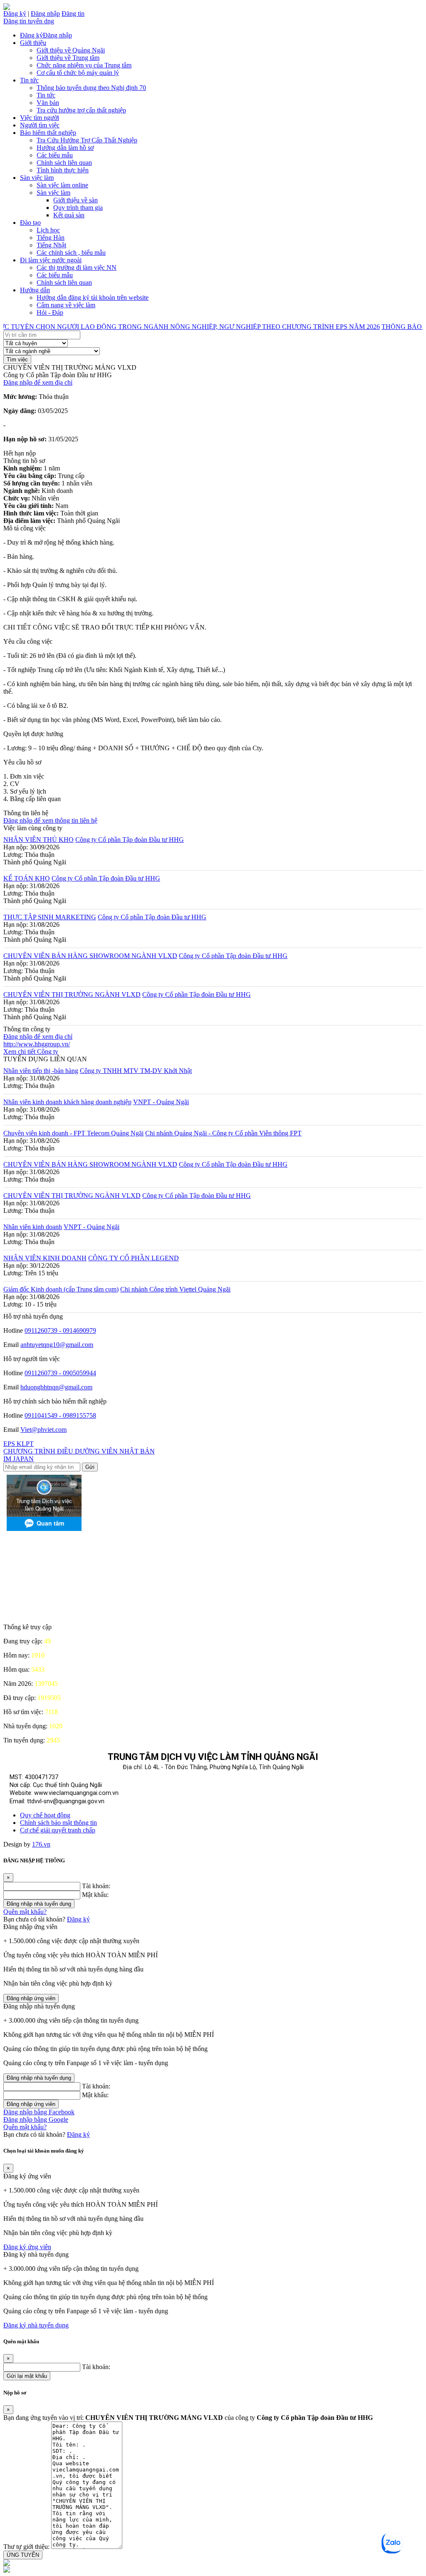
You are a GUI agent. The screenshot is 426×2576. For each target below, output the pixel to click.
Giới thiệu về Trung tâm (68, 58)
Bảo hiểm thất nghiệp (48, 133)
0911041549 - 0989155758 (60, 1415)
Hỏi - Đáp (50, 312)
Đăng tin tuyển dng (29, 21)
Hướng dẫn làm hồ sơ (65, 148)
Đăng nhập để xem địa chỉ (38, 382)
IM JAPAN (19, 1459)
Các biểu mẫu (55, 155)
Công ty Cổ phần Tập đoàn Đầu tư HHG (130, 840)
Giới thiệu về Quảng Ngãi (71, 50)
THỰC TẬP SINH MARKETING (50, 917)
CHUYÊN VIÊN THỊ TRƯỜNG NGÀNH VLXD (72, 994)
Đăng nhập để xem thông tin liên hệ (50, 820)
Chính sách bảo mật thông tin (58, 1823)
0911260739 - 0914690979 (60, 1330)
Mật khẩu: (95, 1895)
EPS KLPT (19, 1444)
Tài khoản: (96, 1886)
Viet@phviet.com (43, 1430)
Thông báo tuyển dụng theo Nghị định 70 (91, 88)
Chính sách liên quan (64, 163)
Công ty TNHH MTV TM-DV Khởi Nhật (136, 1071)
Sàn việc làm (37, 178)
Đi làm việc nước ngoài (51, 260)
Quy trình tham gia (78, 208)
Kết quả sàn (69, 215)
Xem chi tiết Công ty (31, 1052)
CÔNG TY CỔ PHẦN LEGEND (134, 1258)
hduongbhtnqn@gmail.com (56, 1387)
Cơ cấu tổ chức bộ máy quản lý (78, 73)
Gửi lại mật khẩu (27, 2376)
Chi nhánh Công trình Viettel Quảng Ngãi (175, 1289)
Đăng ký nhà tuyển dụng (36, 2325)
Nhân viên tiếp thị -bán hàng (41, 1071)
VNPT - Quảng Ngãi (161, 1102)
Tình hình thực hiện (63, 170)
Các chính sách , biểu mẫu (71, 253)
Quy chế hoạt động (45, 1815)
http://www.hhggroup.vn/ (37, 1044)
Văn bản (48, 103)
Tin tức (29, 80)
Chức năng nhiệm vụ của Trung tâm (84, 65)
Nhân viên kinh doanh (33, 1227)
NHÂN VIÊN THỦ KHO (38, 840)
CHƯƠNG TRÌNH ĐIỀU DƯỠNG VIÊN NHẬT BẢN (79, 1451)
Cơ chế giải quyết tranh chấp (58, 1830)
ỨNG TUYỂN (23, 2555)
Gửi (90, 1467)
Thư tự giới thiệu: (26, 2547)
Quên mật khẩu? (25, 1912)
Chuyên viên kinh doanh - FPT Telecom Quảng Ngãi (73, 1133)
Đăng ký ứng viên (27, 2247)
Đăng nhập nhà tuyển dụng (39, 1904)
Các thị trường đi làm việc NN (77, 268)
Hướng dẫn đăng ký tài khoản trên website (93, 297)
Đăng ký (15, 14)
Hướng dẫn (35, 290)
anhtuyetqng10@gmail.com (57, 1345)
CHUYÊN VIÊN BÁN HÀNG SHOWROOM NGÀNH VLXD (90, 956)
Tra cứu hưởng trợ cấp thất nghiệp (81, 110)
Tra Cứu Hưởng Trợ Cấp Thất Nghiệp (87, 140)
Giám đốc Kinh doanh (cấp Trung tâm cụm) (61, 1289)
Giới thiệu (33, 43)
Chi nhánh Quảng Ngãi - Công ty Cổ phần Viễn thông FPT (223, 1133)
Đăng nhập (45, 14)
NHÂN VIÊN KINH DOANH (45, 1258)
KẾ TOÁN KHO (27, 878)
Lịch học (48, 230)
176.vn (41, 1844)
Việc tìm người (40, 118)
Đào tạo (30, 223)
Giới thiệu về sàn (76, 200)
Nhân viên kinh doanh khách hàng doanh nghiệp (67, 1102)
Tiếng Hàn (51, 238)
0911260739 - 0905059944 (60, 1373)
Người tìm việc (40, 125)
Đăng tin (73, 14)
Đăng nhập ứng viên (31, 1998)
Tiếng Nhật (51, 245)
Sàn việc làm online (62, 185)
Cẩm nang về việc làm (66, 305)
